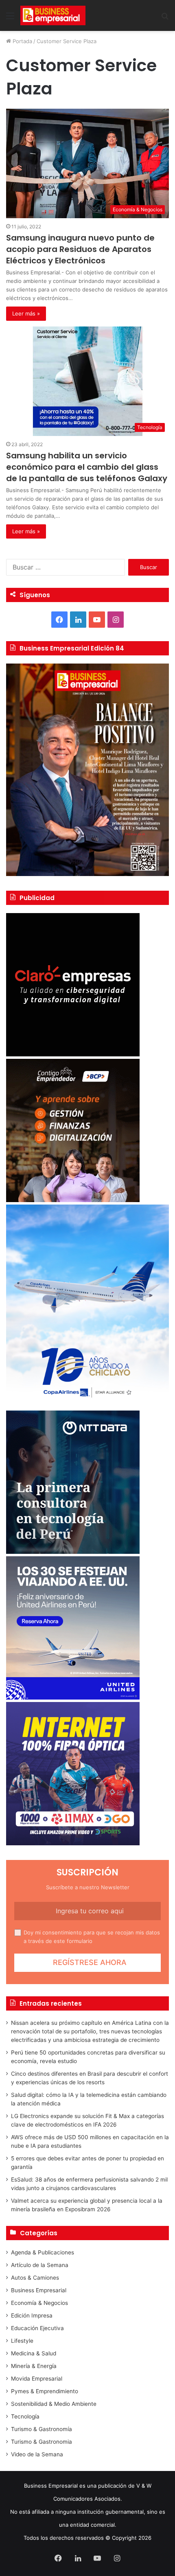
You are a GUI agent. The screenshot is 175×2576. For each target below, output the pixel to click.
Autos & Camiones (35, 2278)
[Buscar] (165, 19)
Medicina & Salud (34, 2353)
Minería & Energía (34, 2366)
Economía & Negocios (39, 2303)
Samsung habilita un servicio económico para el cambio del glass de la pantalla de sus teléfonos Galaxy (87, 467)
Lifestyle (22, 2341)
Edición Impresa (32, 2315)
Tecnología (25, 2416)
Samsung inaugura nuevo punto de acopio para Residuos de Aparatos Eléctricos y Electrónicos (80, 249)
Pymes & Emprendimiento (45, 2391)
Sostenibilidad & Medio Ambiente (54, 2404)
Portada (22, 41)
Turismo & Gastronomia (42, 2442)
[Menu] (10, 19)
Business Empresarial (39, 2290)
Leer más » (26, 313)
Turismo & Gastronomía (42, 2429)
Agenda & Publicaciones (43, 2252)
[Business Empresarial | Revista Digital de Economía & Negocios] (53, 15)
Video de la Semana (37, 2454)
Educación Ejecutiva (37, 2328)
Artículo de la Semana (40, 2265)
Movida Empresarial (37, 2379)
